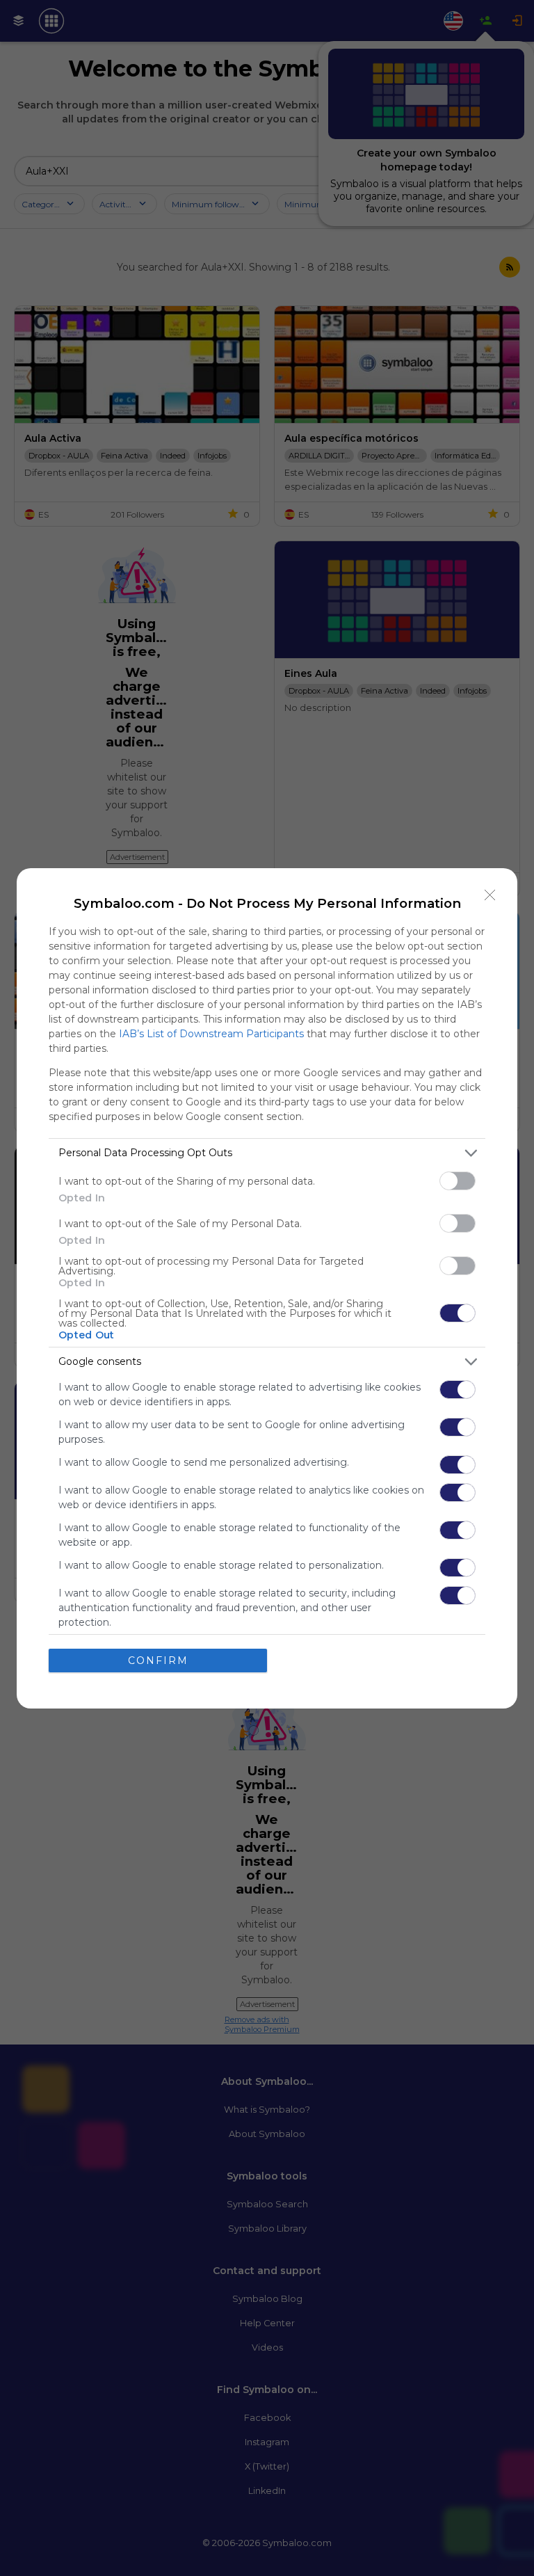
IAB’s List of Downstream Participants (211, 1034)
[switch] (458, 1181)
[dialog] (267, 1288)
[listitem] (267, 1153)
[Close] (490, 895)
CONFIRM (158, 1661)
